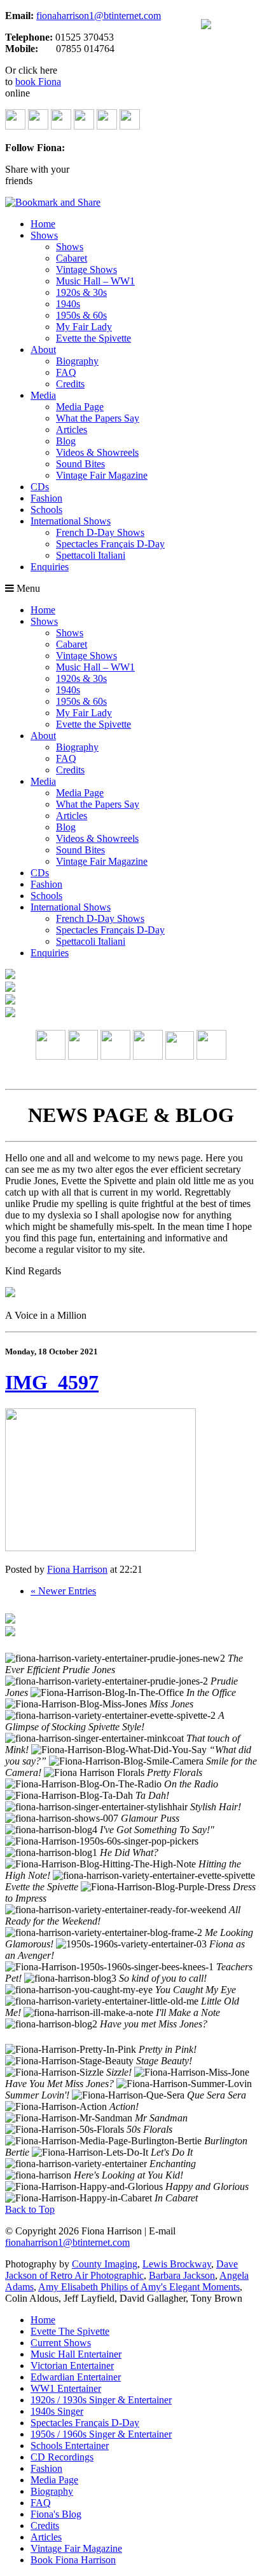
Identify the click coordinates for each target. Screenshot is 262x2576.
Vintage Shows (86, 270)
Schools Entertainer (70, 2446)
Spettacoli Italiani (91, 555)
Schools (46, 510)
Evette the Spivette (93, 338)
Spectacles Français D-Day (110, 544)
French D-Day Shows (100, 532)
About (43, 350)
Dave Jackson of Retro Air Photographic (121, 2270)
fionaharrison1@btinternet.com (99, 16)
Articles (72, 430)
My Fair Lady (84, 327)
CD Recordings (62, 2457)
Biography (77, 361)
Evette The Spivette (70, 2331)
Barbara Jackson (182, 2275)
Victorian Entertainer (72, 2366)
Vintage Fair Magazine (102, 475)
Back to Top (30, 2209)
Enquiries (50, 567)
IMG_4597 (52, 1382)
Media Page (80, 407)
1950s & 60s (81, 315)
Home (43, 224)
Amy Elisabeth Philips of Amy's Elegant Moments (139, 2287)
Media (43, 395)
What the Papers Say (98, 418)
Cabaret (72, 258)
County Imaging (105, 2264)
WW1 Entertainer (66, 2388)
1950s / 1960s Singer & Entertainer (101, 2434)
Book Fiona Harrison (73, 2560)
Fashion (46, 498)
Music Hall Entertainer (76, 2354)
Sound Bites (80, 464)
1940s (68, 304)
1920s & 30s (81, 292)
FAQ (66, 372)
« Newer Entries (63, 1591)
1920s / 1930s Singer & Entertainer (101, 2400)
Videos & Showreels (97, 452)
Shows (44, 235)
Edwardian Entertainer (76, 2377)
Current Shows (61, 2343)
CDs (40, 487)
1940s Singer (57, 2411)
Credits (70, 384)
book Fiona (38, 82)
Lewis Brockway (177, 2264)
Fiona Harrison (77, 1569)
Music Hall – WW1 (95, 281)
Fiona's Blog (56, 2514)
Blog (66, 441)
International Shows (71, 521)
